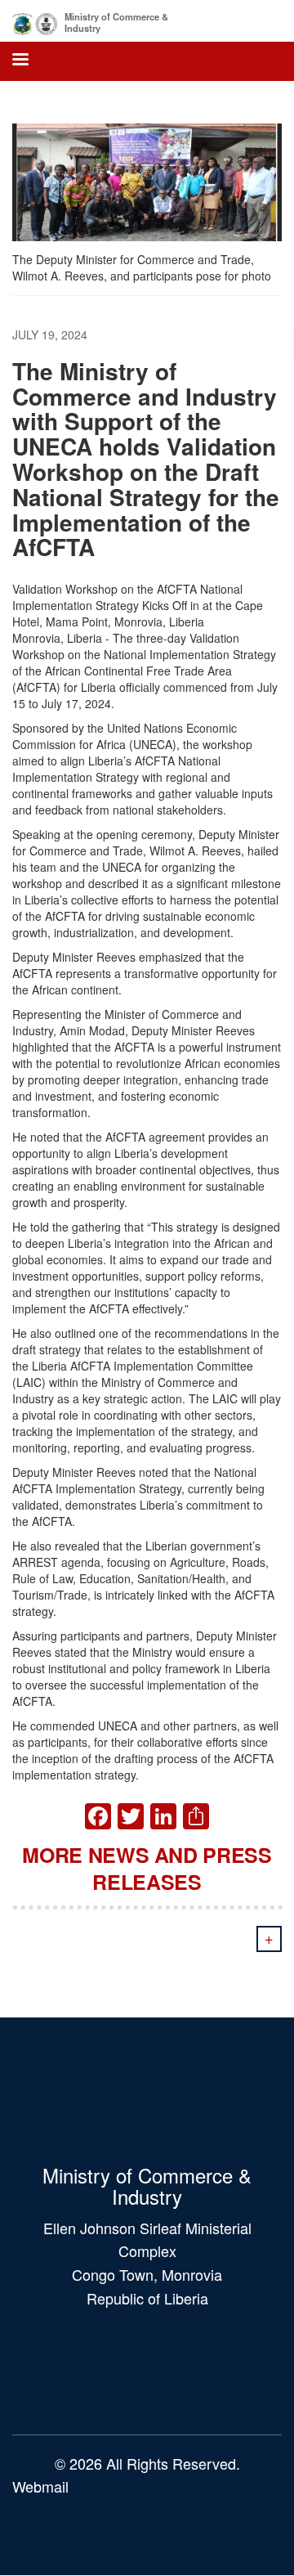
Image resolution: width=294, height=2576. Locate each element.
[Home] (35, 21)
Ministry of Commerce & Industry (116, 22)
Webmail (40, 2486)
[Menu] (20, 61)
